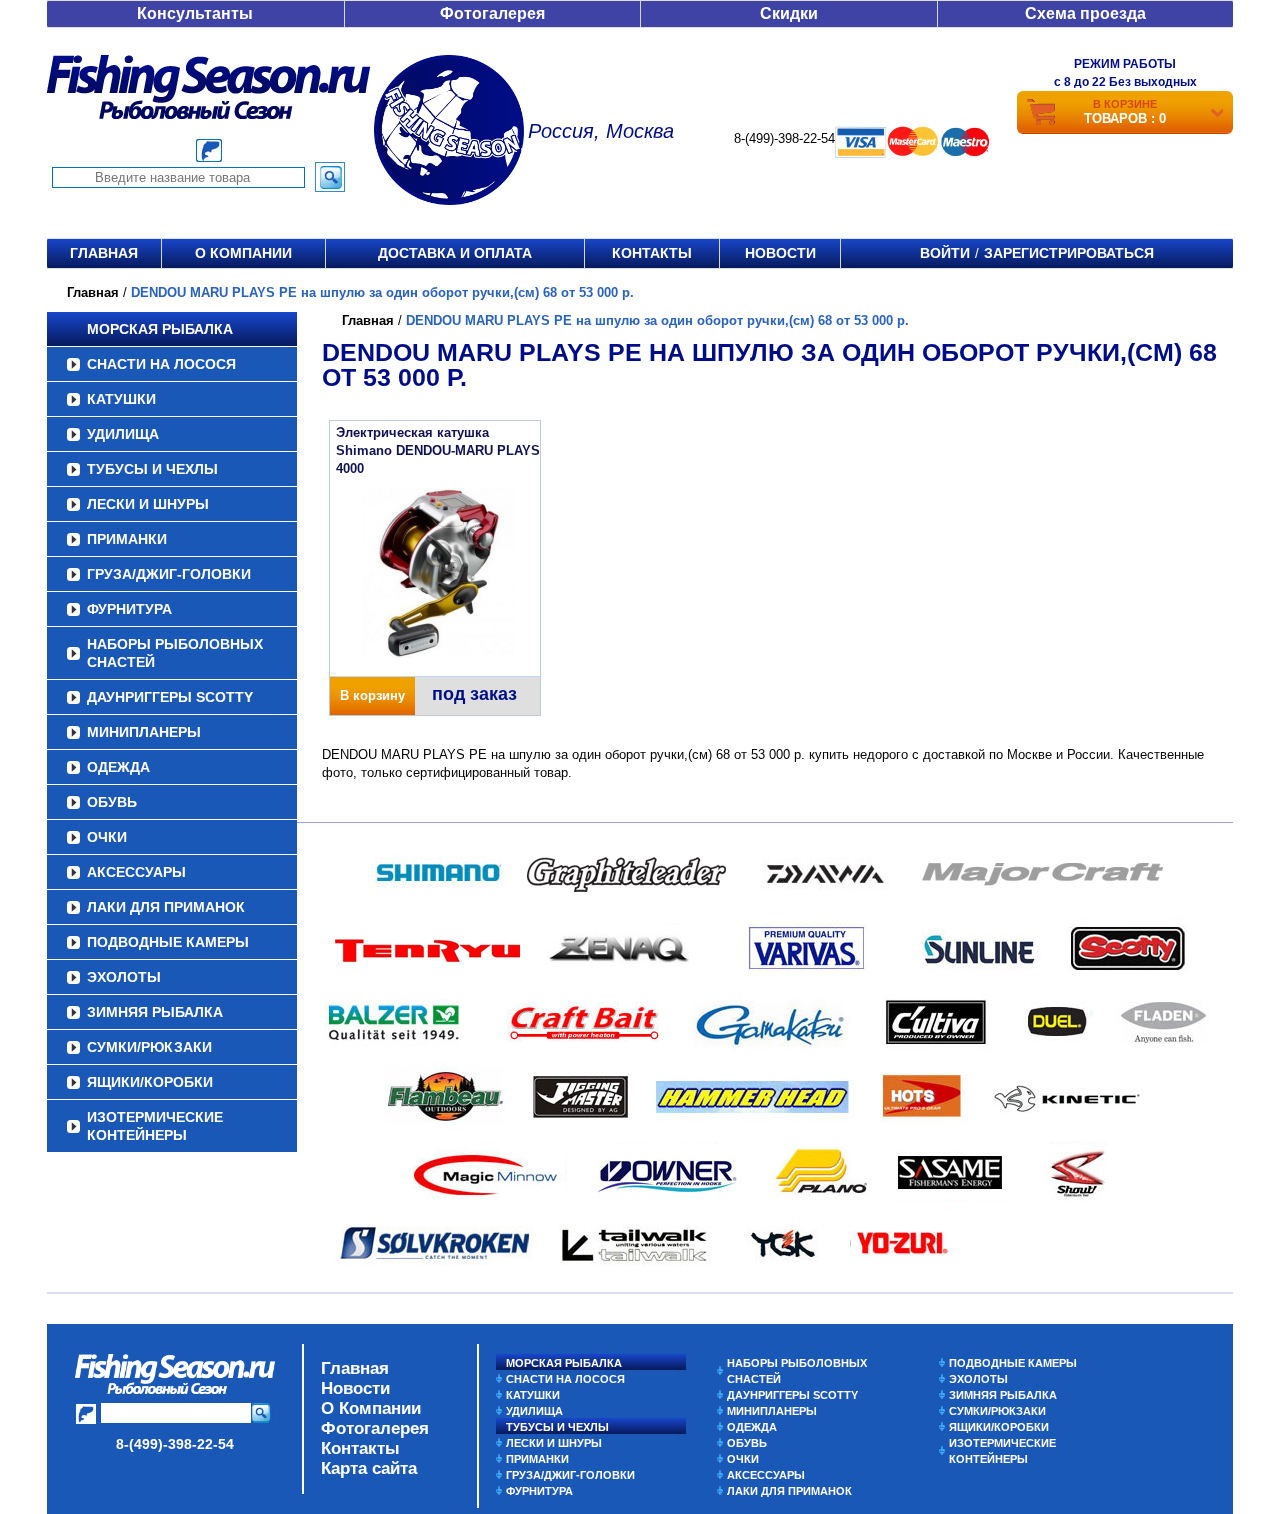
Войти (945, 253)
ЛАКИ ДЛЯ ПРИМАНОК (166, 907)
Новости (780, 253)
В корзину (372, 695)
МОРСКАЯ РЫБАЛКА (160, 329)
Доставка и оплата (455, 253)
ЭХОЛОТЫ (124, 977)
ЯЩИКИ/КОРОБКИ (150, 1082)
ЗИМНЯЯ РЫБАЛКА (155, 1012)
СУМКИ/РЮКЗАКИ (149, 1047)
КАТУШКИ (121, 399)
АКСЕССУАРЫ (136, 872)
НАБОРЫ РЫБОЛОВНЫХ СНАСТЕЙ (175, 653)
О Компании (371, 1408)
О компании (243, 253)
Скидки (789, 13)
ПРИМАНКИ (127, 539)
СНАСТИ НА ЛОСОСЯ (161, 364)
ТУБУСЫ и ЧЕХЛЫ (152, 469)
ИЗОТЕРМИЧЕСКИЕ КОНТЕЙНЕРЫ (155, 1126)
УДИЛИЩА (123, 434)
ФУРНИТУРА (129, 609)
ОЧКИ (107, 837)
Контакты (652, 253)
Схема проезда (1085, 13)
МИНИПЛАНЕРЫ (144, 732)
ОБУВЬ (112, 802)
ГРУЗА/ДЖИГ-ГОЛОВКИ (169, 574)
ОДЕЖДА (118, 767)
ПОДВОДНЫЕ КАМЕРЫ (168, 942)
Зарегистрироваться (1069, 253)
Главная (104, 253)
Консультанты (195, 13)
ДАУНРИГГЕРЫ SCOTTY (170, 697)
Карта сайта (369, 1468)
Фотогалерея (492, 13)
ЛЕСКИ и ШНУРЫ (148, 504)
